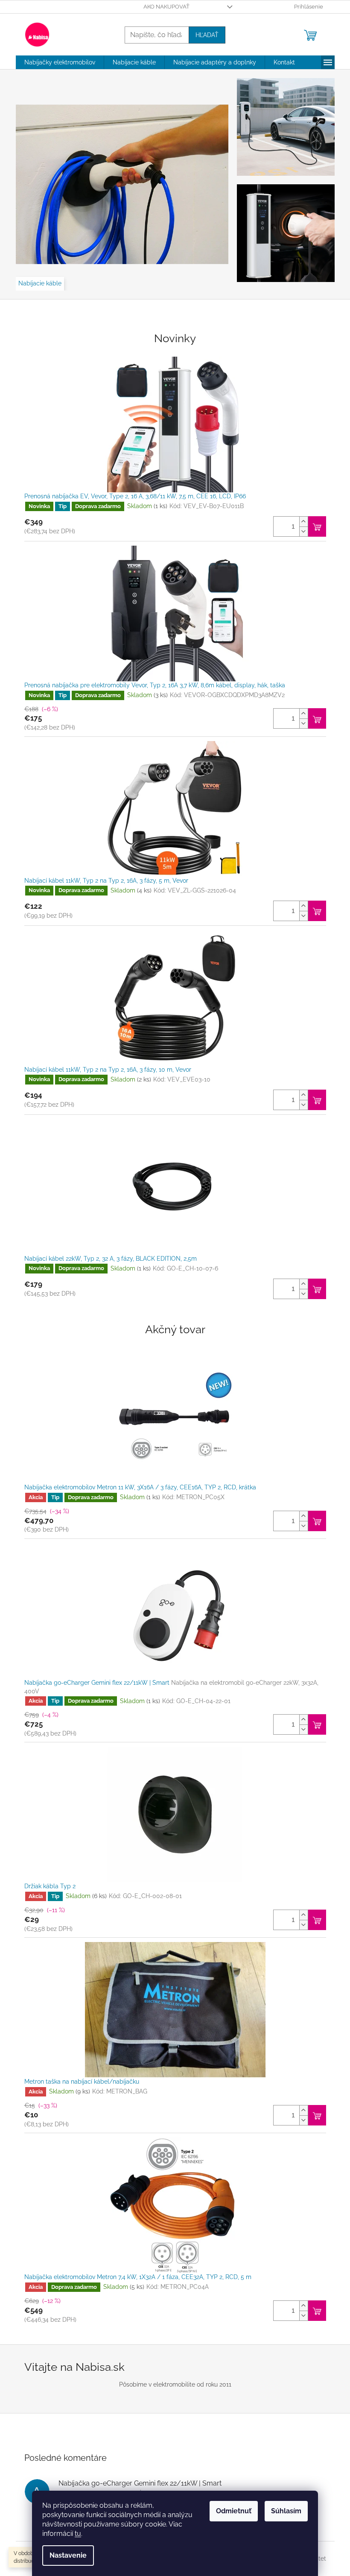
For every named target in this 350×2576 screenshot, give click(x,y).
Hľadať (207, 35)
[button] (32, 184)
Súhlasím (286, 2511)
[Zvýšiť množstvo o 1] (303, 522)
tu (78, 2534)
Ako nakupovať (166, 7)
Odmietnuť (234, 2511)
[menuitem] (60, 62)
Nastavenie (68, 2555)
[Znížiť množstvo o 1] (303, 531)
